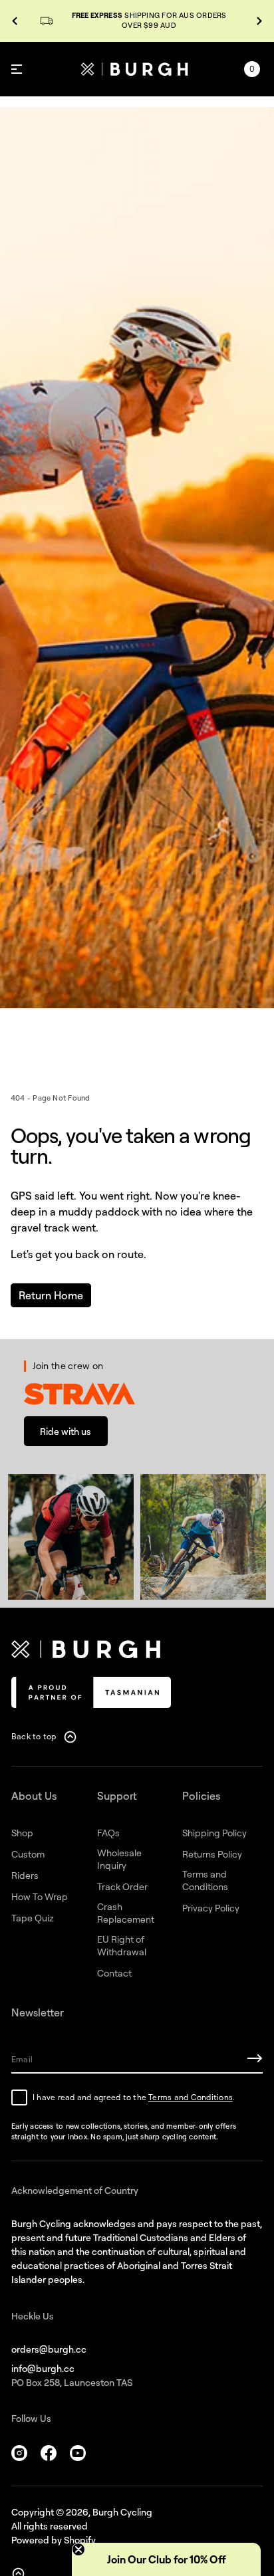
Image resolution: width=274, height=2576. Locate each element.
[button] (252, 69)
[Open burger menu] (17, 69)
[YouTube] (78, 2453)
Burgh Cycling (122, 2512)
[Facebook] (49, 2453)
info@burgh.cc (43, 2368)
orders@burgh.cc (49, 2349)
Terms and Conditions (191, 2097)
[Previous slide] (15, 21)
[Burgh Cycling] (134, 69)
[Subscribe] (255, 2058)
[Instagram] (19, 2453)
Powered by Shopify (54, 2540)
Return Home (51, 1295)
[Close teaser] (78, 2549)
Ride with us (66, 1431)
